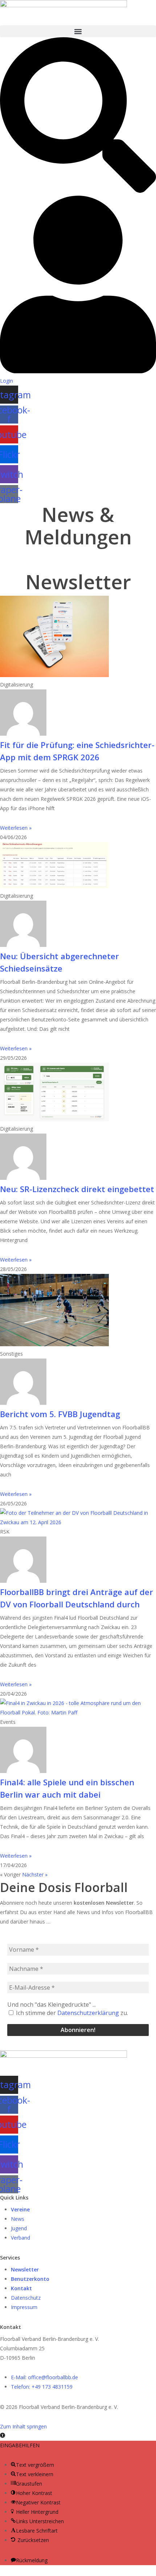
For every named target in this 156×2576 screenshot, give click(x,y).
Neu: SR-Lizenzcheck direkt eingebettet (77, 1189)
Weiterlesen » (16, 828)
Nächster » (35, 1874)
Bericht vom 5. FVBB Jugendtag (60, 1414)
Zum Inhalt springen (23, 2426)
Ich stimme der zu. (71, 2013)
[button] (78, 31)
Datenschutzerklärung (88, 2013)
